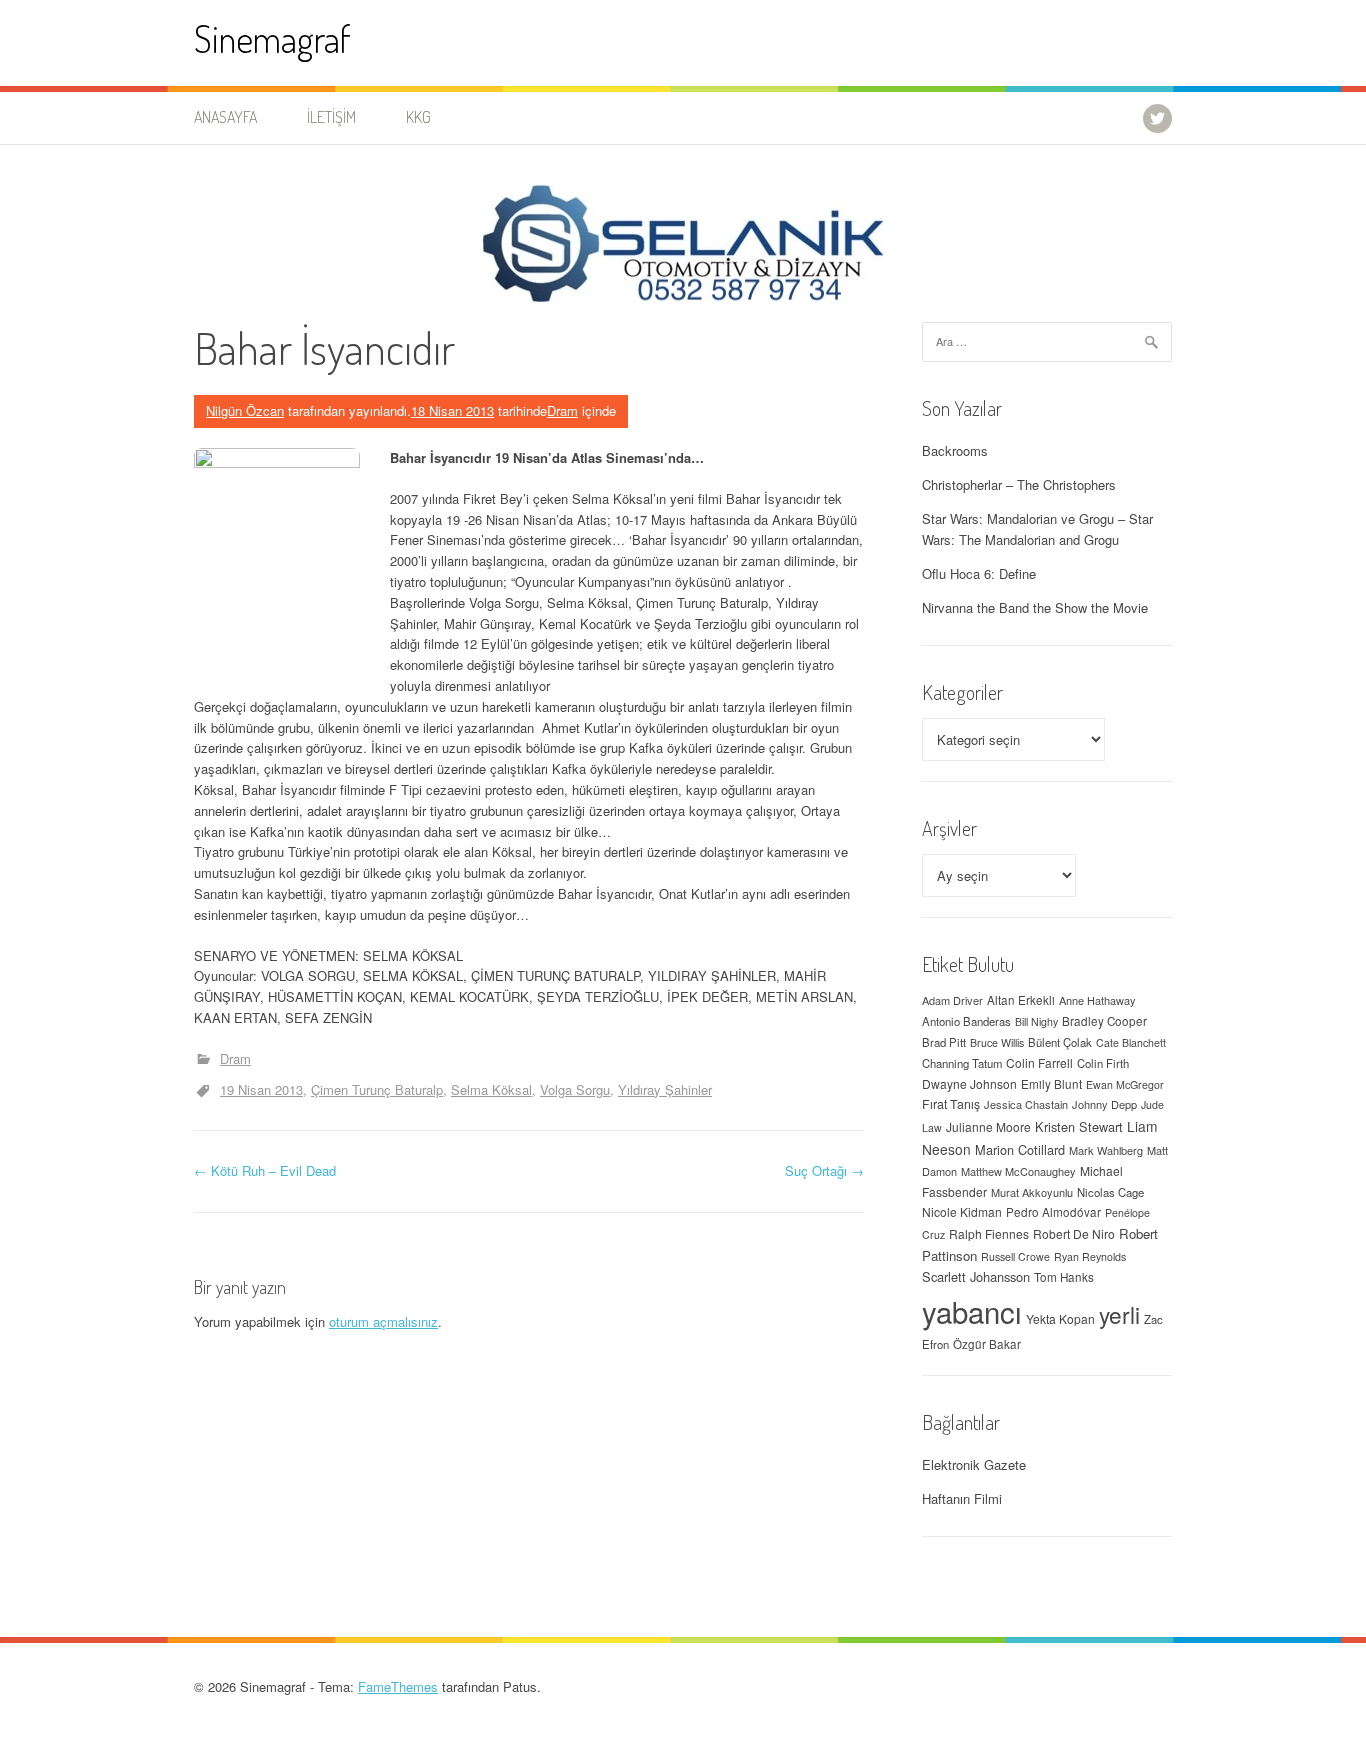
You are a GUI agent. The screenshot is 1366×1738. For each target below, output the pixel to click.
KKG (418, 117)
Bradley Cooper (1104, 1021)
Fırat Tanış (951, 1104)
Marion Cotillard (1020, 1149)
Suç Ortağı (824, 1170)
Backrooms (955, 450)
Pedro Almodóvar (1053, 1212)
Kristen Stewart (1079, 1126)
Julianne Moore (988, 1126)
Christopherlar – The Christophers (1019, 484)
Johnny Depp (1104, 1104)
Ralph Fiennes (989, 1233)
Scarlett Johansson (976, 1276)
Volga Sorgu (575, 1089)
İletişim (331, 117)
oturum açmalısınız (383, 1321)
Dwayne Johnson (969, 1083)
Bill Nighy (1036, 1021)
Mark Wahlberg (1106, 1150)
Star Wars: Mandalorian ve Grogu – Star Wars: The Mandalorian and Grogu (1037, 529)
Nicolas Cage (1110, 1192)
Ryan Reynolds (1090, 1256)
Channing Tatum (962, 1063)
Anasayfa (225, 117)
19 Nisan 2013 (261, 1089)
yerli (1119, 1314)
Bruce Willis (997, 1042)
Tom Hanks (1064, 1277)
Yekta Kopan (1060, 1318)
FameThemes (398, 1686)
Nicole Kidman (962, 1211)
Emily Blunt (1051, 1084)
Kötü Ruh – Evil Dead (265, 1170)
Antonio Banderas (966, 1021)
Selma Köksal (491, 1089)
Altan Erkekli (1021, 1000)
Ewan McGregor (1125, 1084)
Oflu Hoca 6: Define (979, 573)
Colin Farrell (1039, 1062)
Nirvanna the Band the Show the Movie (1035, 607)
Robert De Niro (1074, 1233)
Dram (562, 410)
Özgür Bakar (987, 1344)
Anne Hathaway (1097, 1000)
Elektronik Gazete (974, 1464)
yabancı (972, 1311)
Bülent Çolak (1060, 1042)
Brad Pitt (944, 1042)
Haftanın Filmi (962, 1498)
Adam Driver (952, 1000)
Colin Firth (1103, 1063)
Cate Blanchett (1131, 1042)
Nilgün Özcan (245, 410)
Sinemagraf (272, 38)
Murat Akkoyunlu (1032, 1192)
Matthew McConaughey (1018, 1171)
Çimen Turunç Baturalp (377, 1089)
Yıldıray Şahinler (665, 1089)
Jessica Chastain (1026, 1104)
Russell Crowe (1015, 1256)
